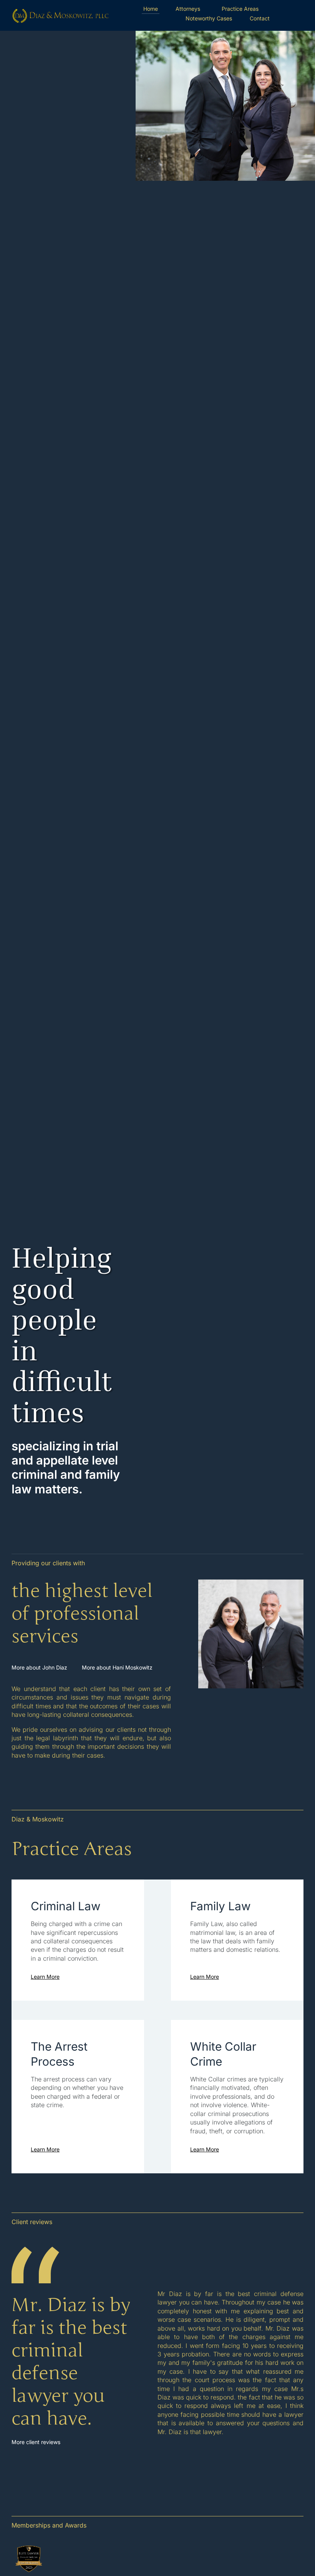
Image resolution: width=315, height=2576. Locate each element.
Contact (260, 18)
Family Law (220, 1906)
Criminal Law (66, 1906)
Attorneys (188, 9)
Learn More (45, 1977)
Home (151, 9)
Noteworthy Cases (209, 18)
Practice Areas (240, 9)
